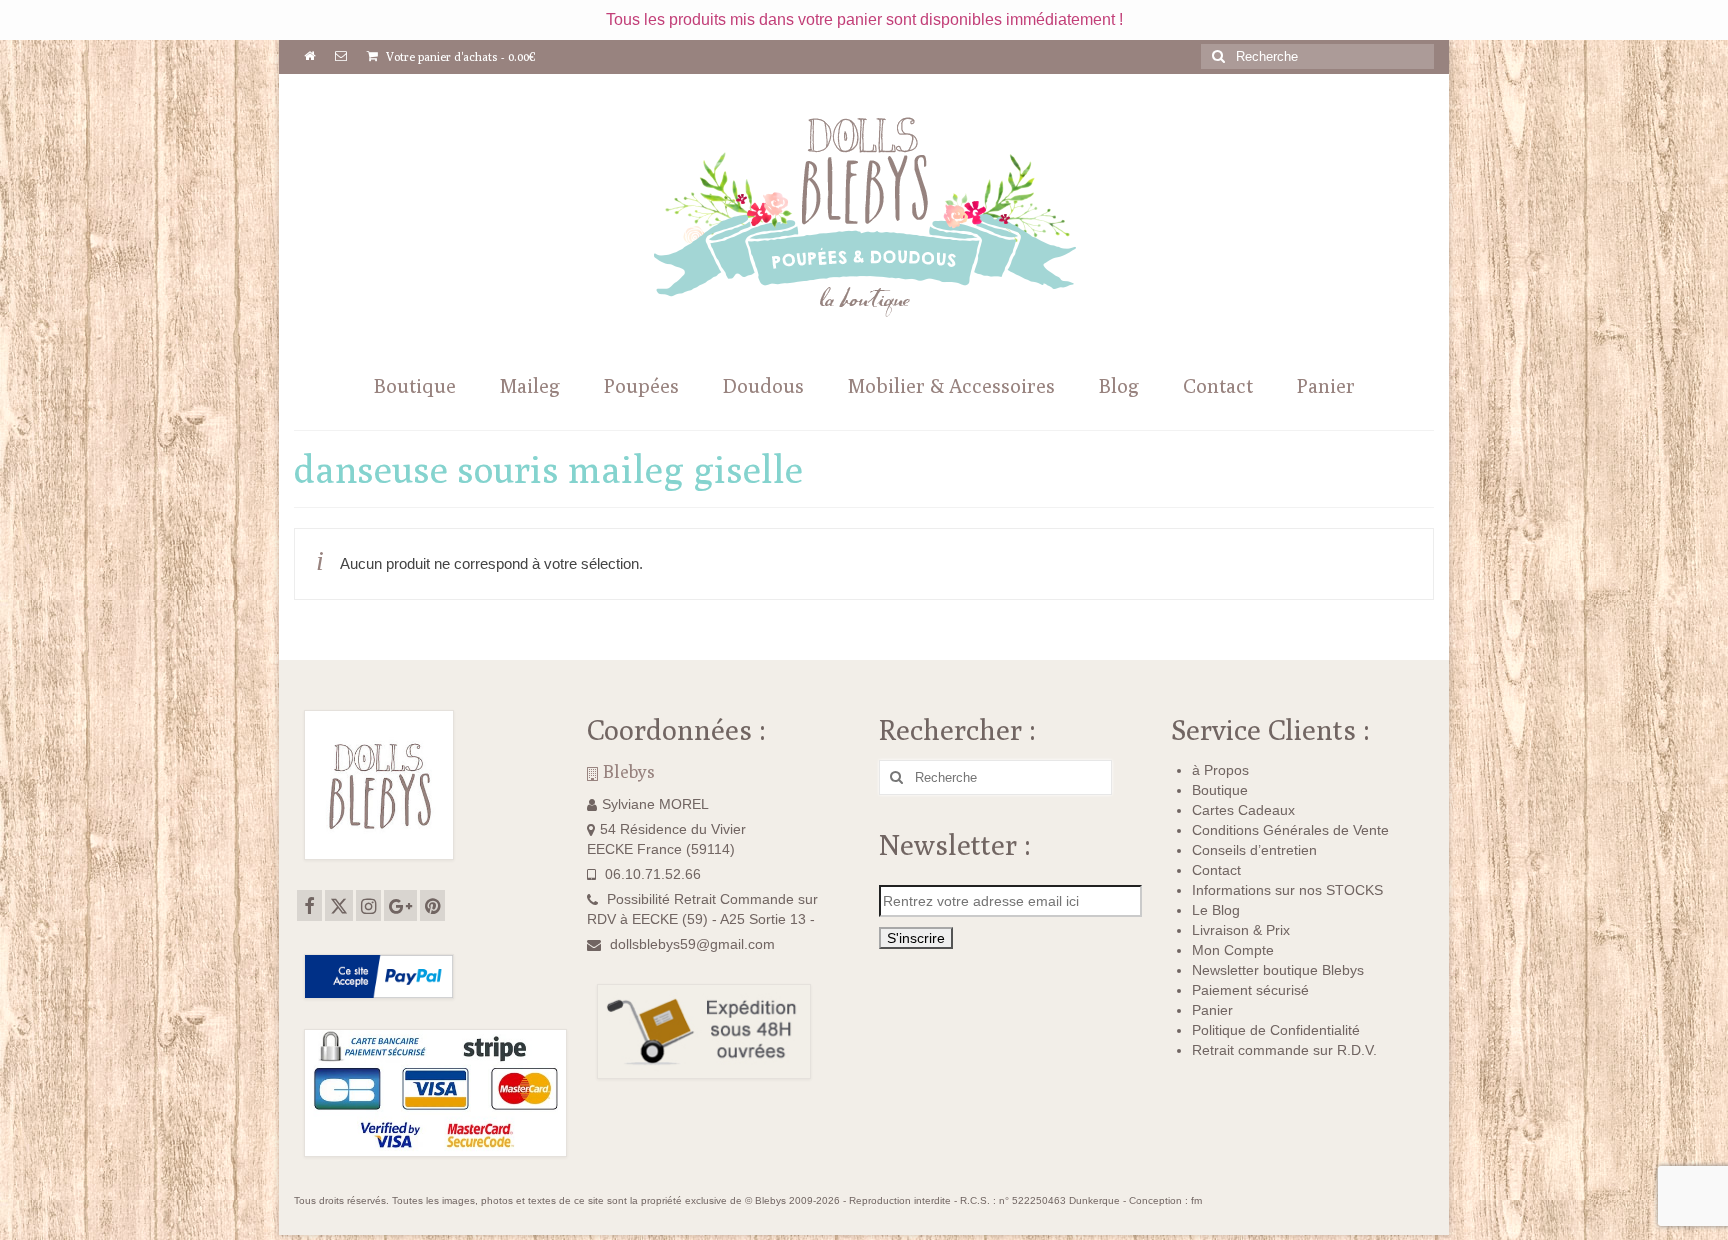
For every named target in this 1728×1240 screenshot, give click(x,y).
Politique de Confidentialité (1276, 1030)
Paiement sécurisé (1250, 990)
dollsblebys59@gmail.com (692, 944)
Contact (1216, 870)
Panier (1212, 1010)
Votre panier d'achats (459, 56)
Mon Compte (1233, 950)
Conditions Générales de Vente (1290, 830)
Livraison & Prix (1241, 930)
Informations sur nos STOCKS (1287, 890)
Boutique (1220, 790)
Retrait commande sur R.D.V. (1284, 1050)
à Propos (1220, 770)
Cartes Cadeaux (1243, 810)
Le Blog (1216, 910)
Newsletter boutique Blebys (1278, 970)
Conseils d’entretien (1254, 850)
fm (1196, 1200)
